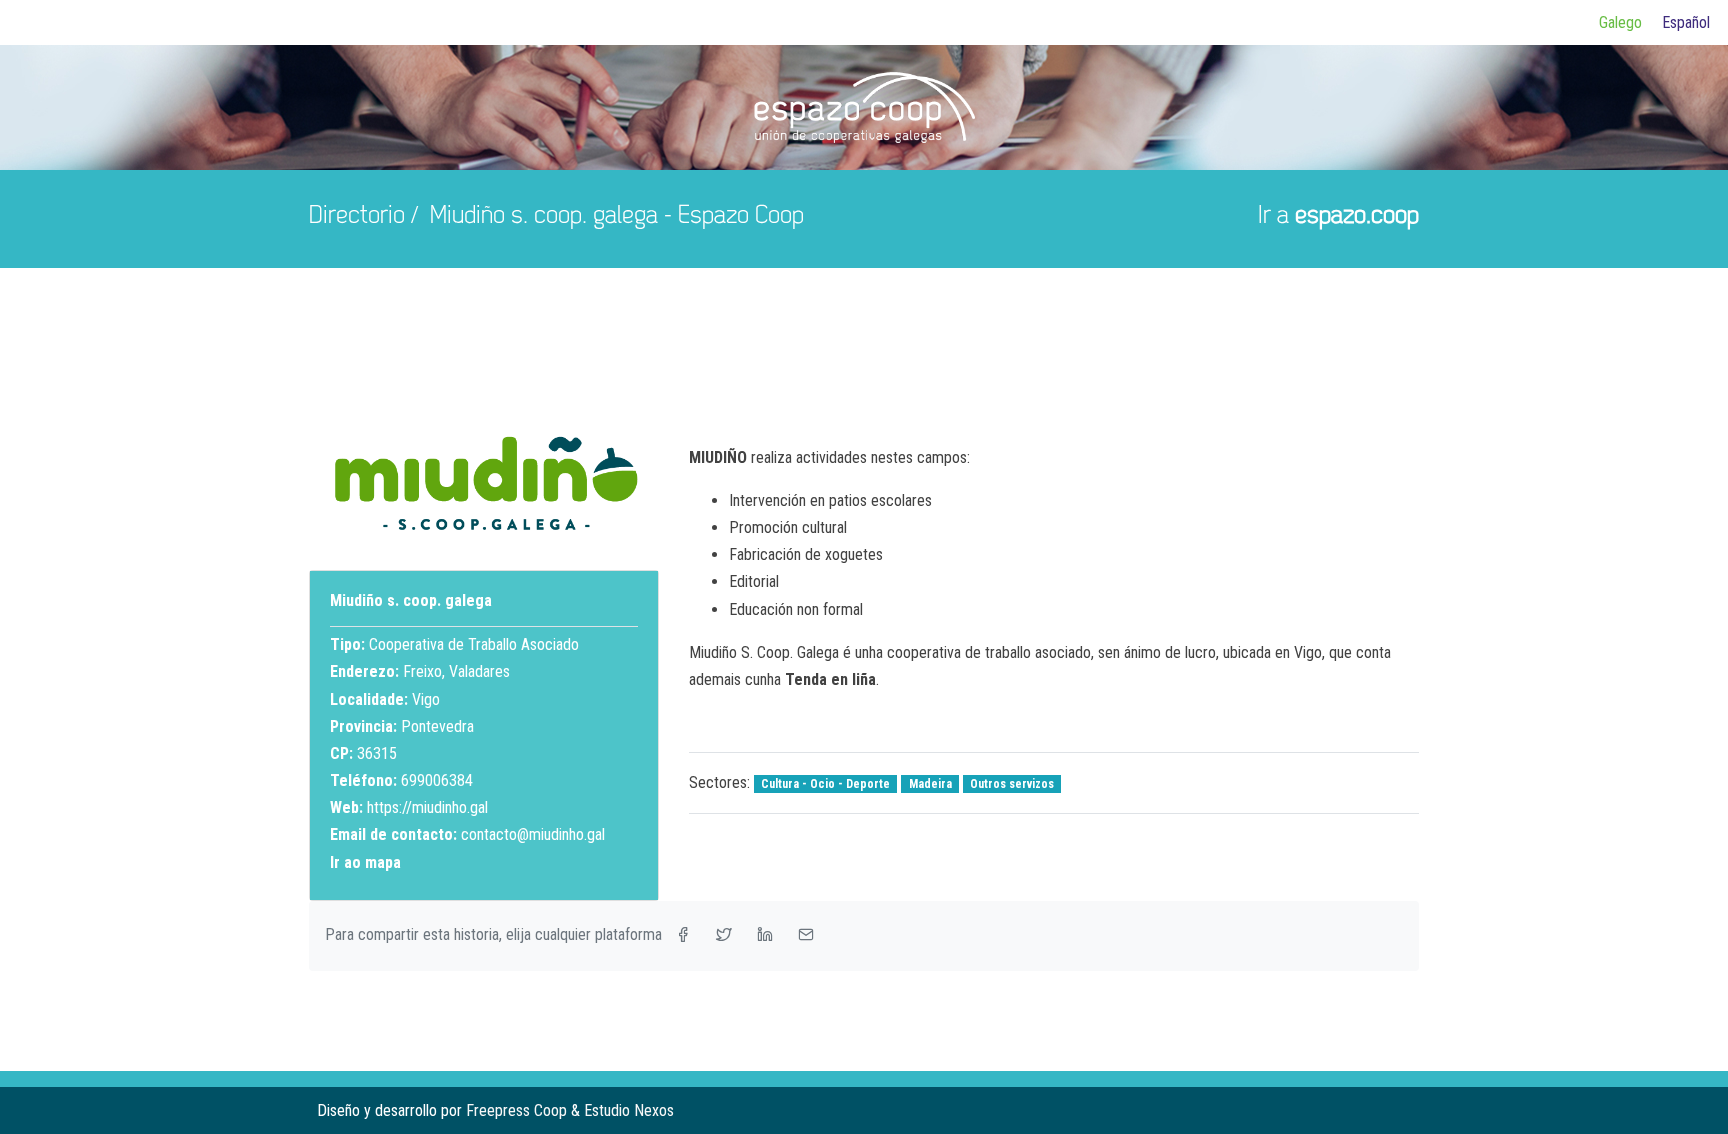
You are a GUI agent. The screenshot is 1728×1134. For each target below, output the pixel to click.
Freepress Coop (516, 1110)
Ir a (1338, 216)
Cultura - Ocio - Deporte (825, 784)
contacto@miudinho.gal (533, 834)
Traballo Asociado (523, 644)
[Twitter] (1371, 1110)
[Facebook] (1339, 1110)
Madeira (930, 784)
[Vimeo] (1403, 1110)
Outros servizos (1012, 784)
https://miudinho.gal (427, 807)
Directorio (357, 216)
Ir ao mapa (365, 862)
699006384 (437, 780)
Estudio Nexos (629, 1110)
